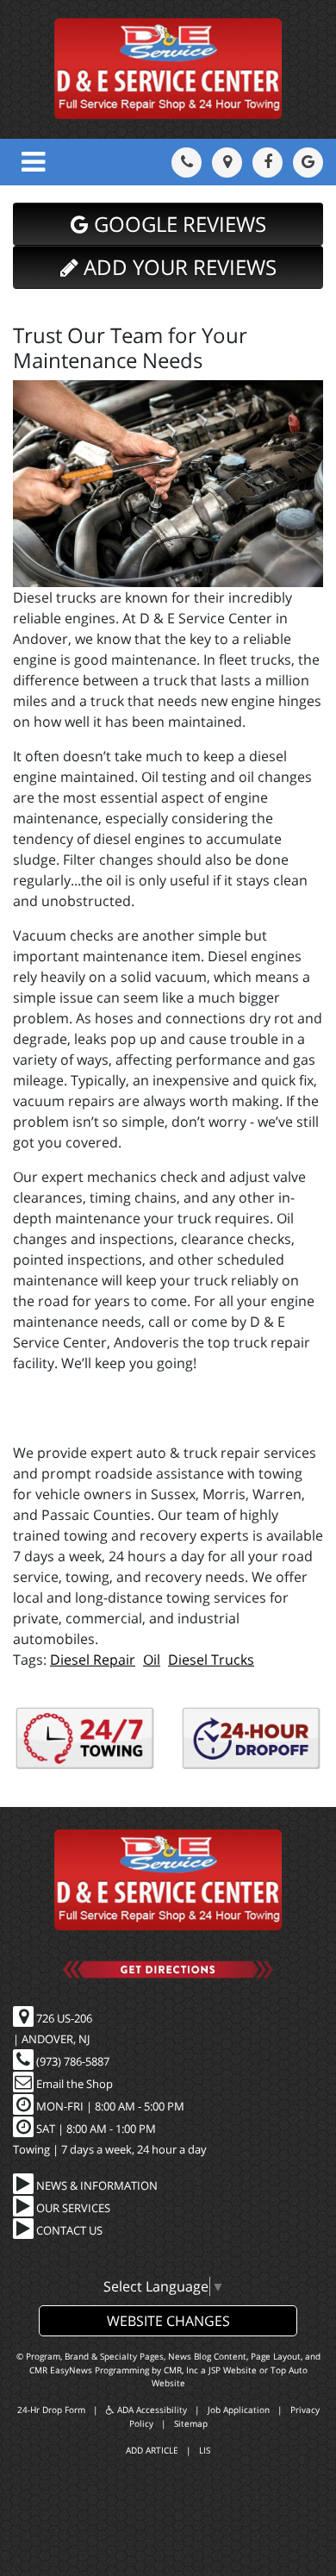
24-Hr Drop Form (51, 2410)
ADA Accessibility (151, 2410)
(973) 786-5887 (72, 2061)
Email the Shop (73, 2084)
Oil (152, 1660)
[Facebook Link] (268, 163)
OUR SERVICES (72, 2208)
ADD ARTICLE (152, 2450)
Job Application (239, 2410)
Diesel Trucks (211, 1660)
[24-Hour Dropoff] (252, 1738)
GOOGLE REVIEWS (177, 224)
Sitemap (191, 2423)
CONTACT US (68, 2230)
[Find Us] (227, 163)
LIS (205, 2450)
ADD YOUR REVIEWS (177, 267)
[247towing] (85, 1738)
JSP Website (233, 2370)
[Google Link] (308, 163)
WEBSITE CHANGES (168, 2321)
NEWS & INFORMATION (96, 2185)
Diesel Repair (93, 1660)
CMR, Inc (181, 2370)
